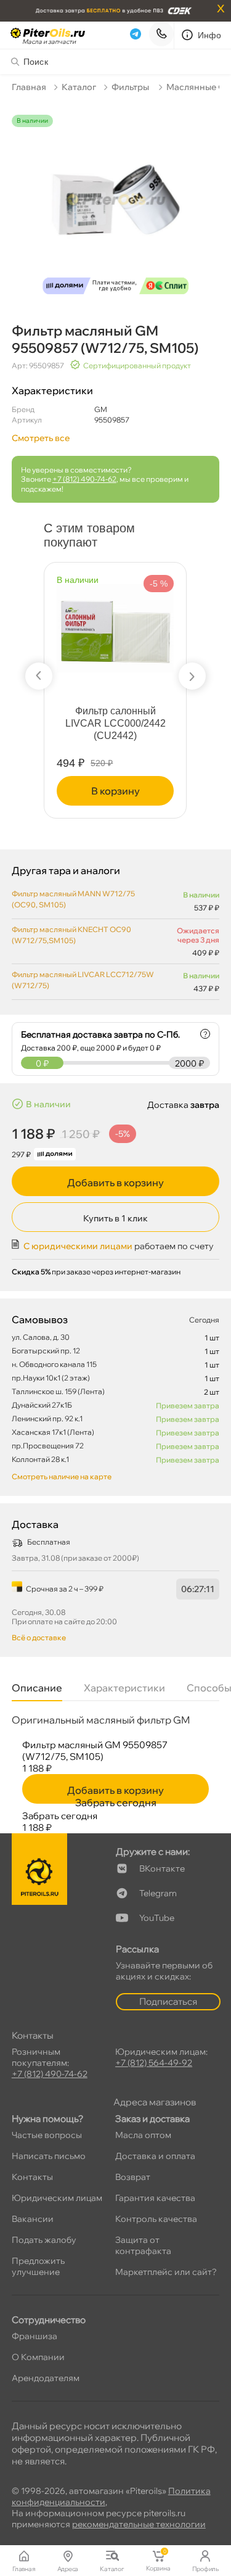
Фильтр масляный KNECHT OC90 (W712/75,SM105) (71, 935)
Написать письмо (49, 2156)
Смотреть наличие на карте (62, 1476)
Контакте (162, 1868)
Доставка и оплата (155, 2156)
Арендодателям (46, 2378)
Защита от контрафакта (143, 2245)
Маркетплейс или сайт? (166, 2272)
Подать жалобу (44, 2240)
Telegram (158, 1893)
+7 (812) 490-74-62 (84, 479)
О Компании (38, 2357)
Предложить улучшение (38, 2266)
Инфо (210, 35)
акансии (33, 2219)
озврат (133, 2177)
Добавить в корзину (115, 1183)
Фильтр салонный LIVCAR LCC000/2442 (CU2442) (115, 723)
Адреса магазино (155, 2102)
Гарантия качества (155, 2198)
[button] (39, 676)
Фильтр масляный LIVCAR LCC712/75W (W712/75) (83, 980)
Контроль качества (156, 2219)
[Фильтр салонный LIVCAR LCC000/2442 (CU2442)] (115, 623)
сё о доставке (39, 1637)
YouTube (157, 1918)
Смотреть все (41, 438)
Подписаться (168, 2001)
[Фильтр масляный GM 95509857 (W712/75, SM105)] (116, 208)
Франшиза (34, 2336)
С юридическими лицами (78, 1246)
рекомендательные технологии (139, 2524)
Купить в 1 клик (115, 1218)
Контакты (32, 2177)
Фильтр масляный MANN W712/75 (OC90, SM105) (73, 899)
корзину (115, 791)
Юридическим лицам (57, 2198)
